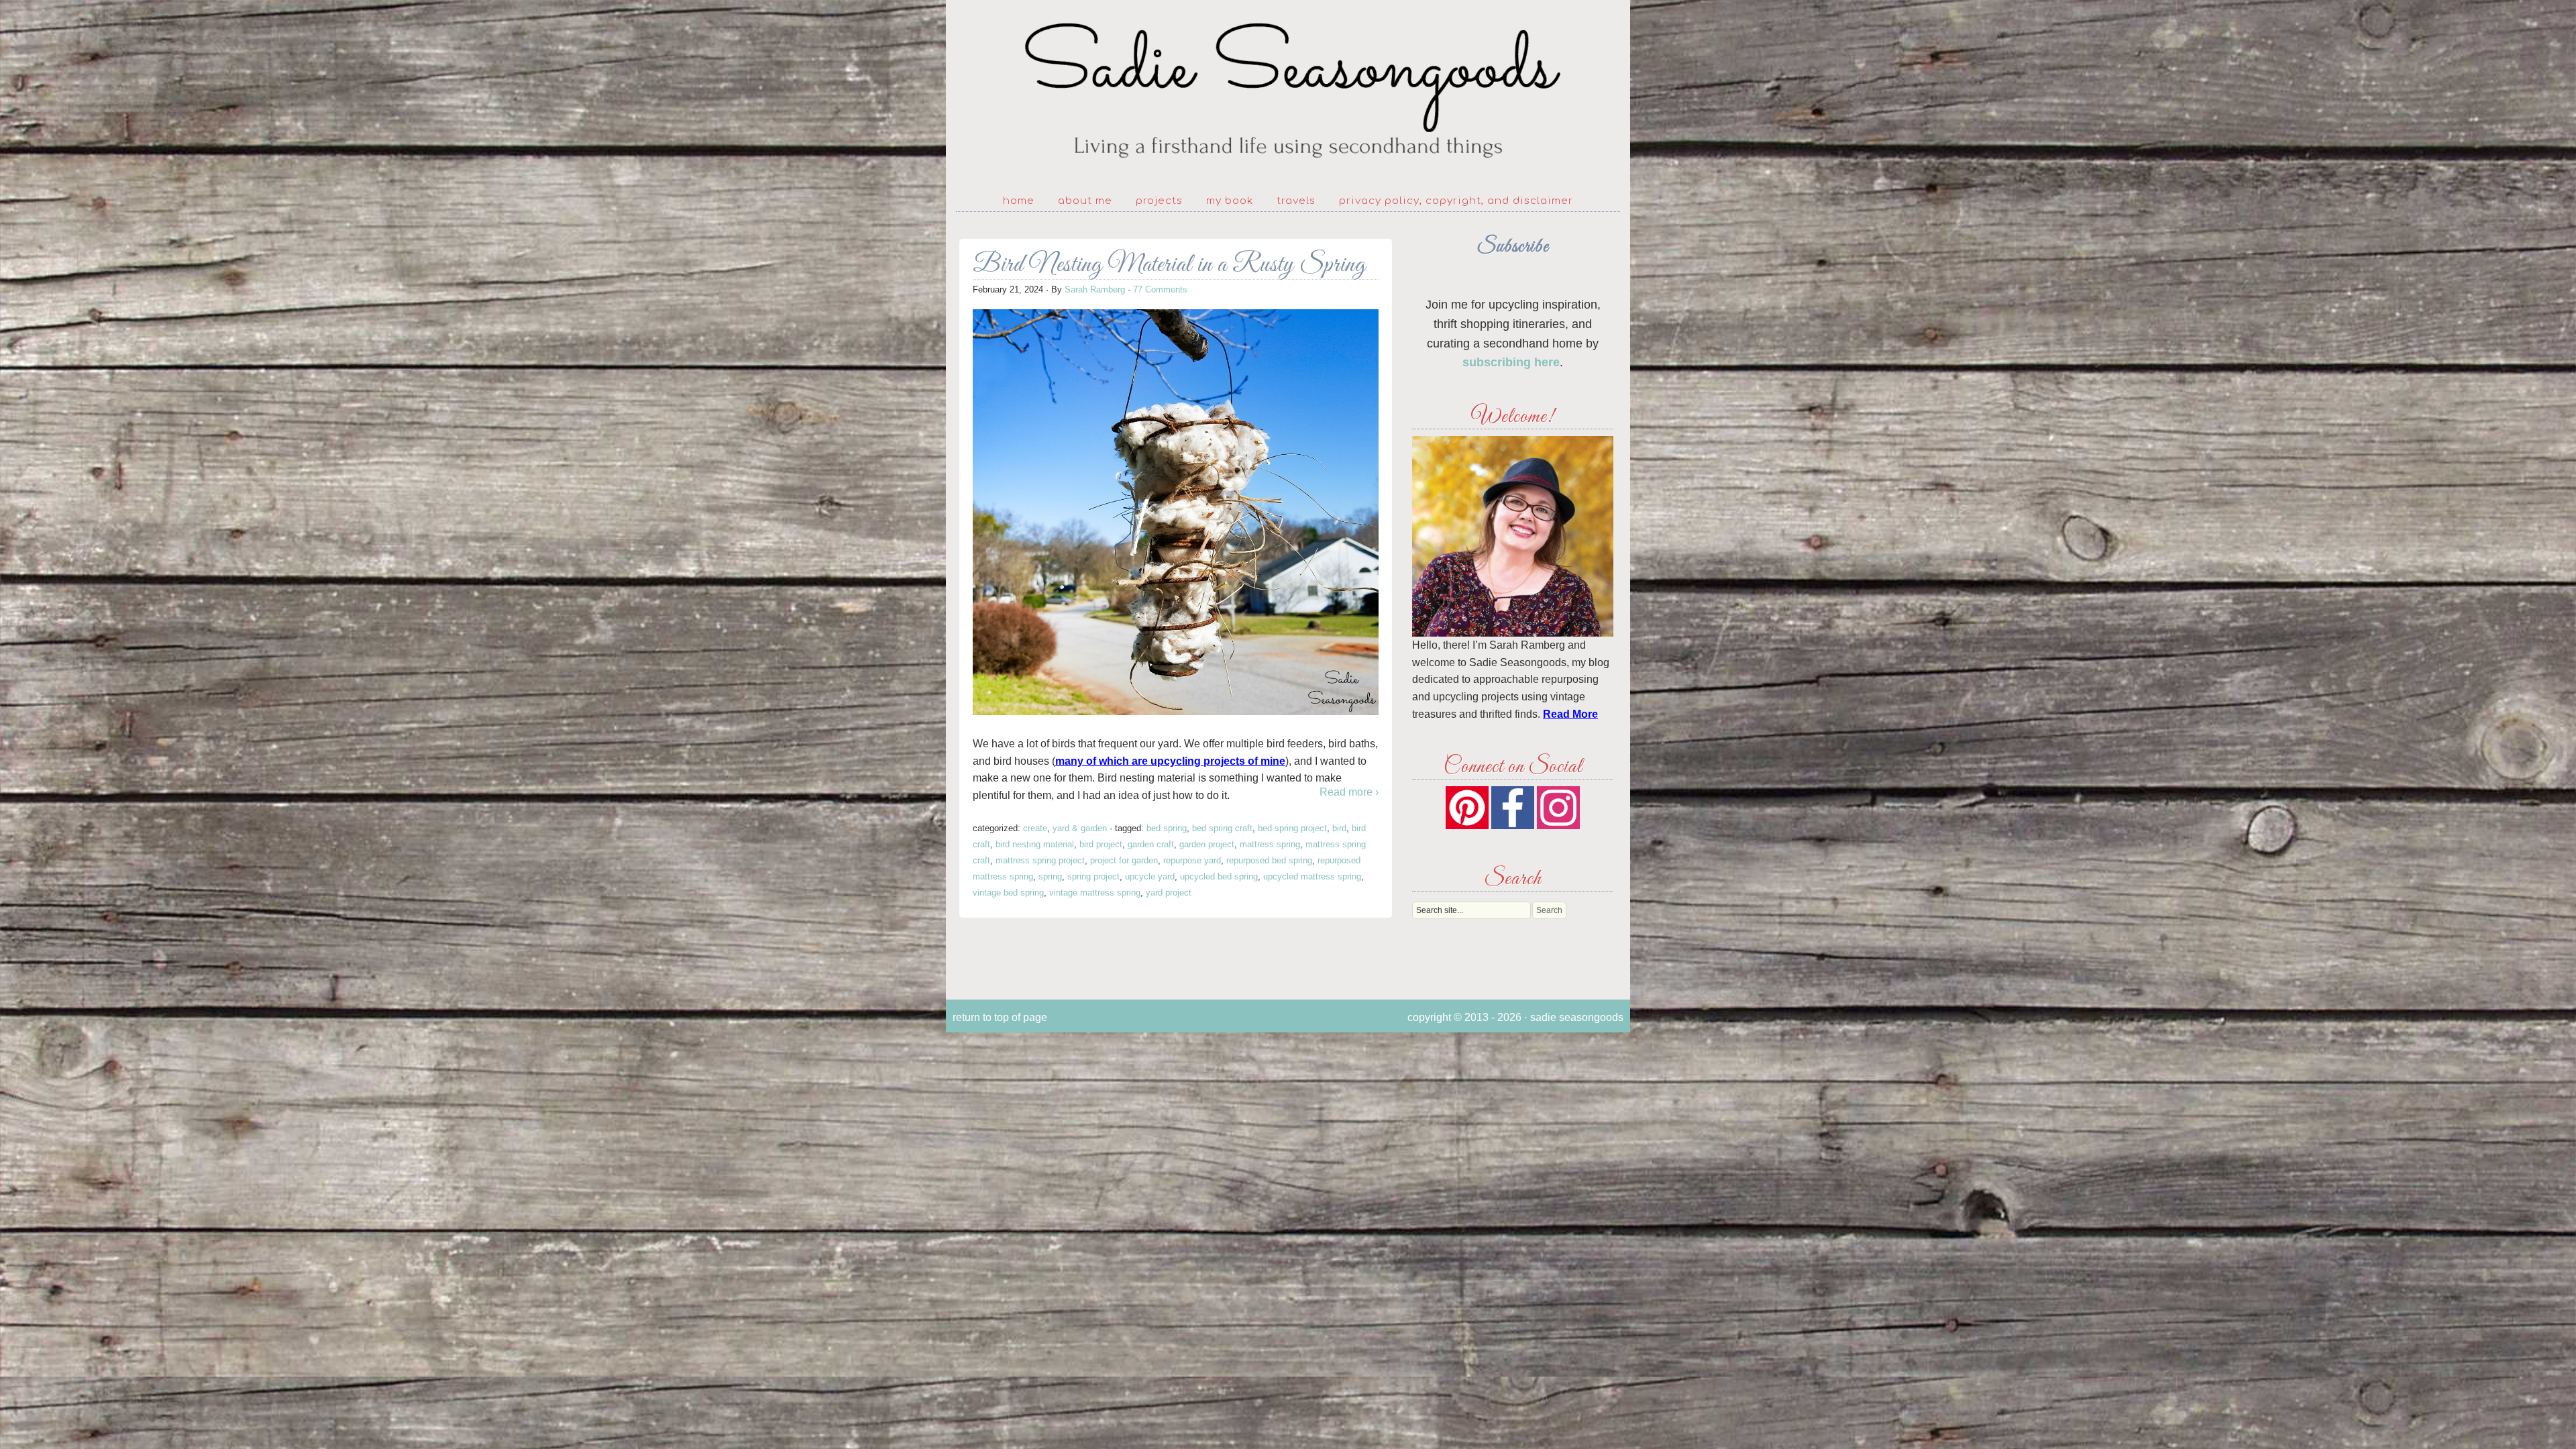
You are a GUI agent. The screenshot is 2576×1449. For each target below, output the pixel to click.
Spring (1050, 876)
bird (1339, 828)
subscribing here (1511, 362)
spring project (1093, 876)
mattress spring (1270, 844)
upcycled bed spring (1219, 876)
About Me (1085, 201)
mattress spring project (1040, 860)
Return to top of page (1000, 1017)
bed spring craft (1222, 828)
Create (1035, 828)
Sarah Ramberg (1095, 289)
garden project (1207, 844)
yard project (1169, 893)
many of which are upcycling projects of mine (1170, 761)
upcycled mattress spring (1312, 876)
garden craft (1151, 844)
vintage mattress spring (1095, 893)
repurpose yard (1192, 860)
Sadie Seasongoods (1288, 91)
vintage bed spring (1008, 893)
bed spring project (1292, 828)
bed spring (1167, 828)
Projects (1159, 201)
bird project (1101, 844)
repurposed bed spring (1269, 860)
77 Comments (1160, 289)
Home (1019, 201)
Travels (1296, 201)
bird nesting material (1035, 844)
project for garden (1124, 860)
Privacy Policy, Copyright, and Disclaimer (1456, 201)
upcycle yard (1150, 876)
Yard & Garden (1080, 828)
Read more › (1349, 792)
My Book (1230, 201)
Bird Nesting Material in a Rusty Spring (1169, 265)
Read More (1570, 714)
